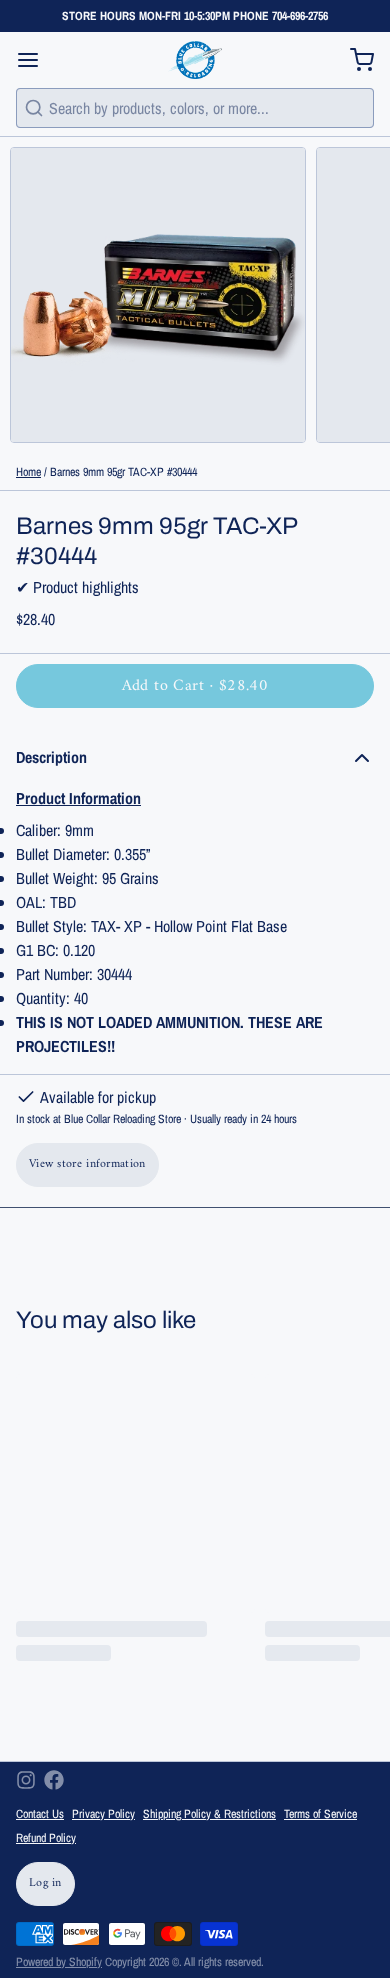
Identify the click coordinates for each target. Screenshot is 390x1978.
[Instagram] (26, 1780)
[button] (195, 686)
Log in (45, 1883)
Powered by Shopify (59, 1962)
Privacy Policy (103, 1814)
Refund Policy (46, 1838)
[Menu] (36, 60)
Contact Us (40, 1814)
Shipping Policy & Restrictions (209, 1814)
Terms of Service (320, 1814)
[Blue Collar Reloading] (194, 60)
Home (28, 472)
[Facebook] (54, 1780)
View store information (87, 1164)
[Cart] (354, 60)
